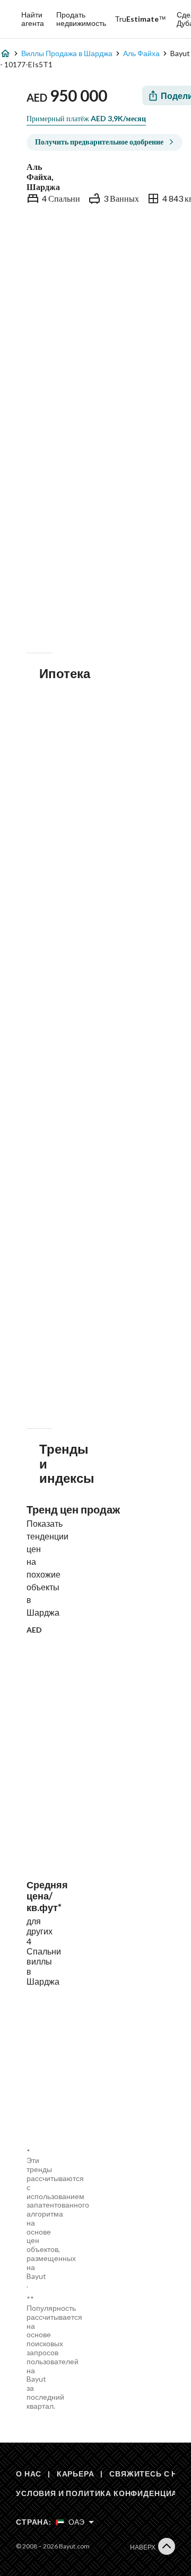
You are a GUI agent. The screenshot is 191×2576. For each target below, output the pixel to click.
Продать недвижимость (81, 19)
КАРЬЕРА (76, 2474)
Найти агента (33, 19)
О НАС (29, 2474)
